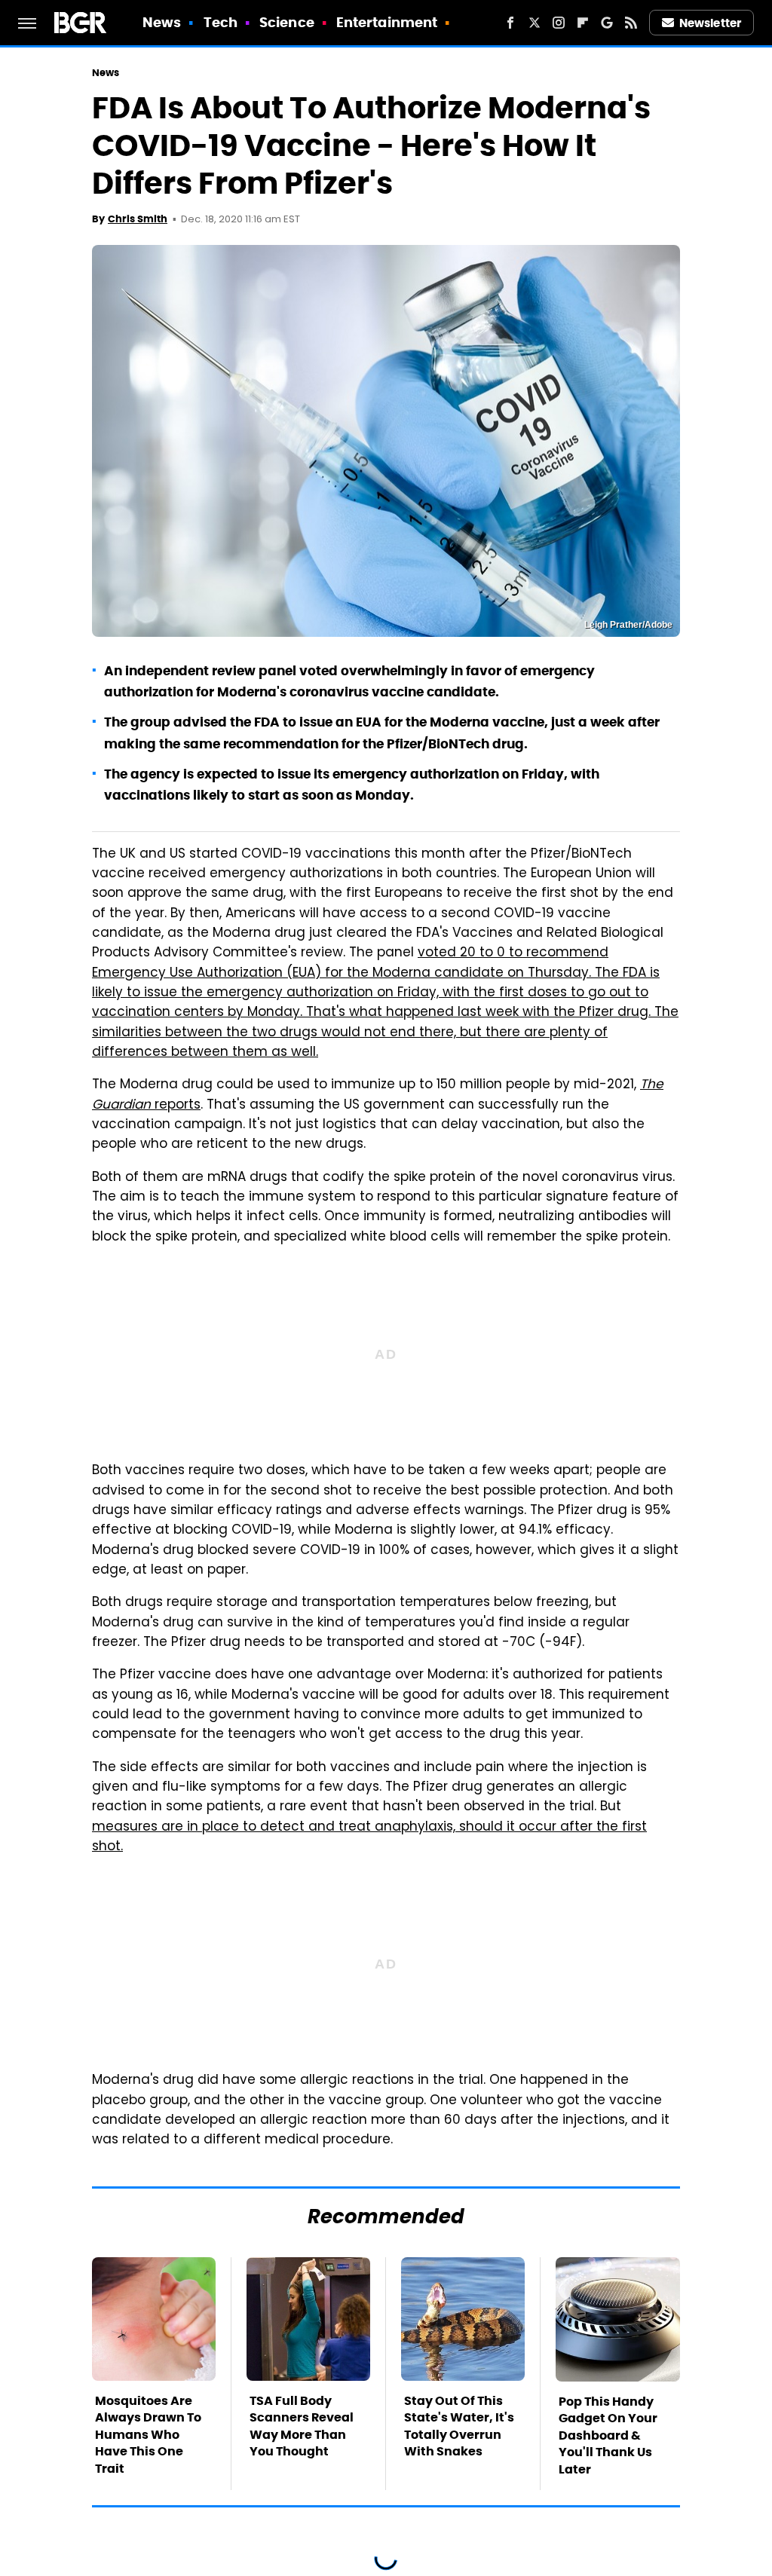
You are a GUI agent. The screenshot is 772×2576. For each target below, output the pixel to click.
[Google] (607, 23)
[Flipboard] (583, 23)
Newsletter (710, 23)
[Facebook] (510, 23)
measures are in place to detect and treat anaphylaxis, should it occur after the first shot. (369, 1837)
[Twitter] (535, 23)
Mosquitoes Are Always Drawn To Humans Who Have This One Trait (148, 2435)
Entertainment (387, 22)
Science (287, 22)
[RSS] (631, 23)
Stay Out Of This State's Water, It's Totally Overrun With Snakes (459, 2426)
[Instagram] (559, 23)
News (162, 22)
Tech (221, 22)
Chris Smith (138, 219)
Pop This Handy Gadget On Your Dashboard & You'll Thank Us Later (608, 2435)
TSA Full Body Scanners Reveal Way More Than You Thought (302, 2426)
